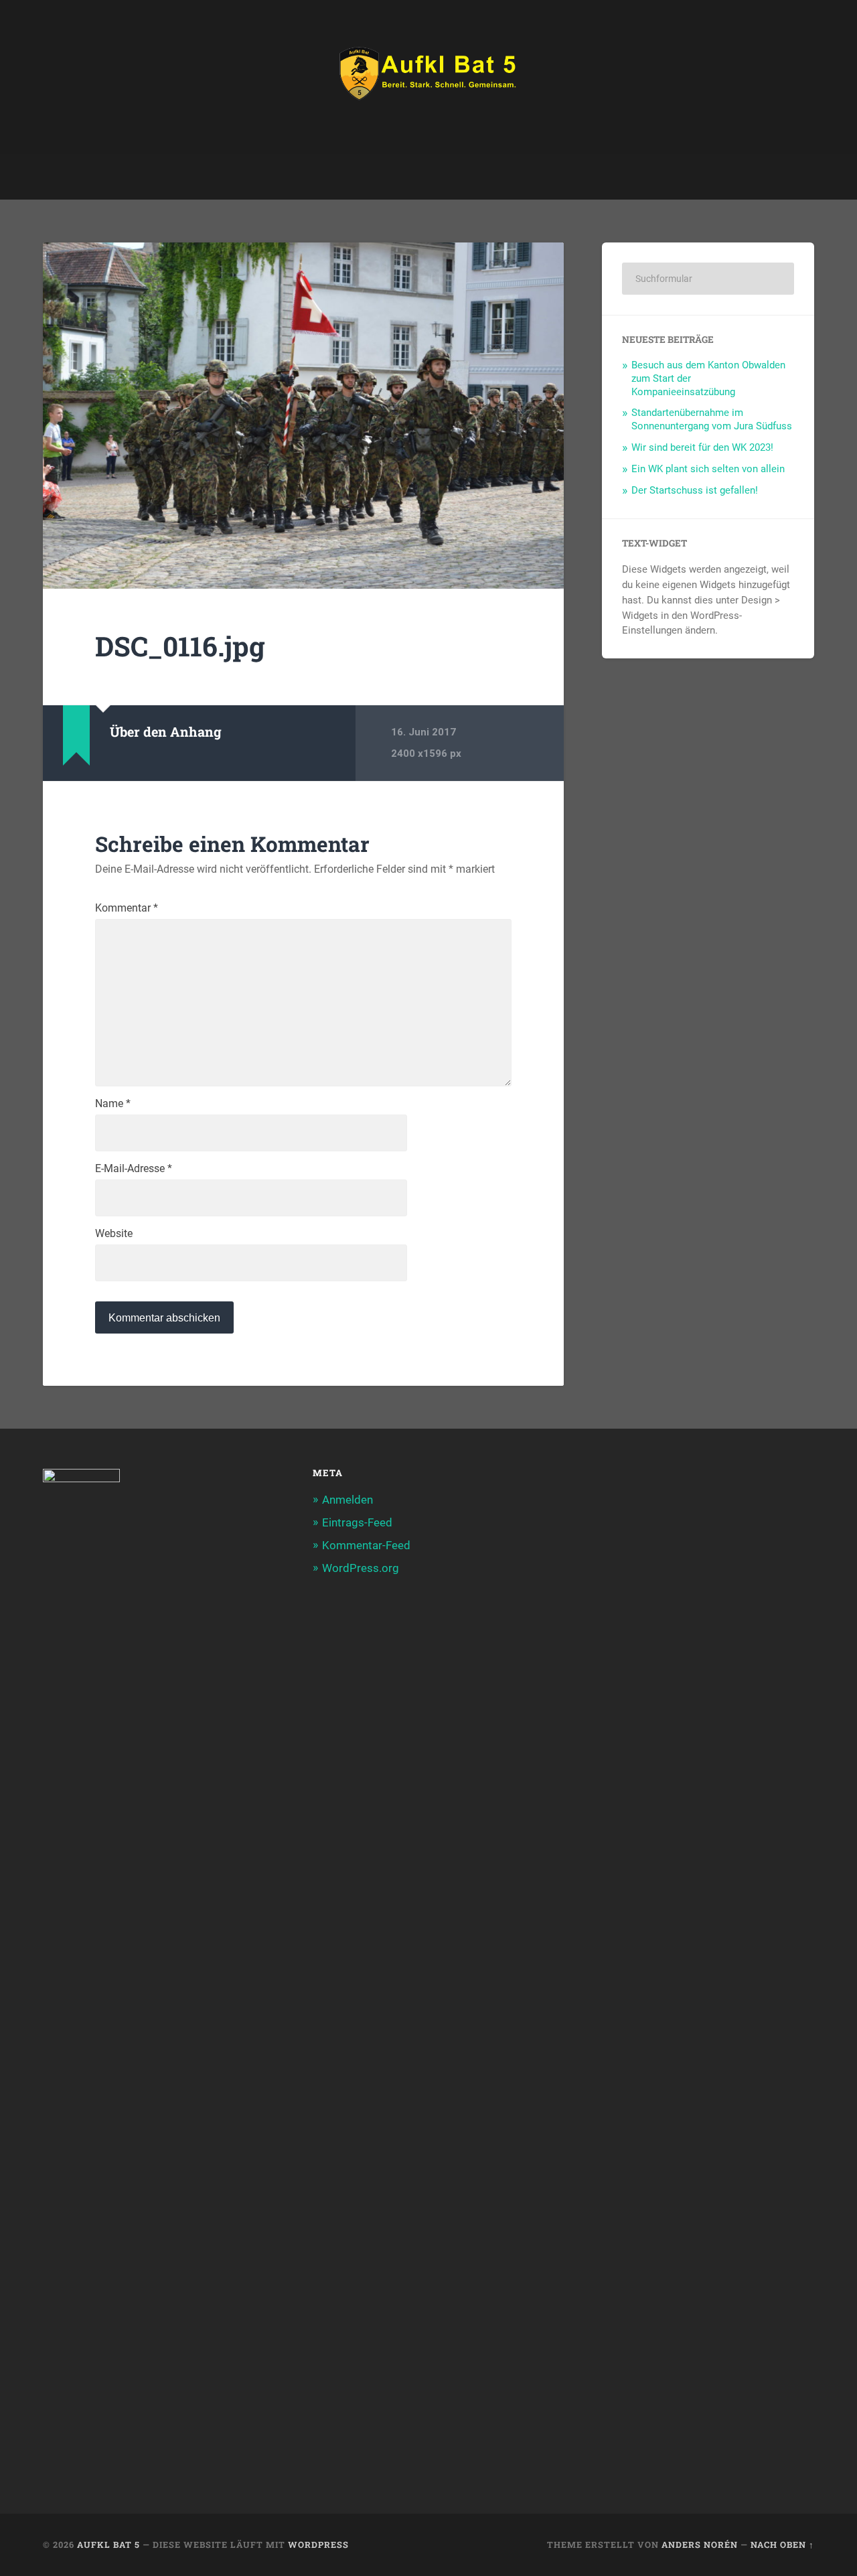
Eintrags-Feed (357, 1522)
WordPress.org (361, 1568)
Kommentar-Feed (366, 1545)
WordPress (318, 2545)
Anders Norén (700, 2545)
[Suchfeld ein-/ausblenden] (791, 177)
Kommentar (127, 908)
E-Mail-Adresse (134, 1169)
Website (114, 1234)
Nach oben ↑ (782, 2545)
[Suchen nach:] (708, 279)
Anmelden (347, 1500)
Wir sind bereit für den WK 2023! (702, 447)
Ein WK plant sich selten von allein (708, 469)
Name (113, 1104)
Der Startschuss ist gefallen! (695, 490)
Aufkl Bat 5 (108, 2545)
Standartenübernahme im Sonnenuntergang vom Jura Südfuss (712, 419)
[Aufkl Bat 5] (428, 77)
